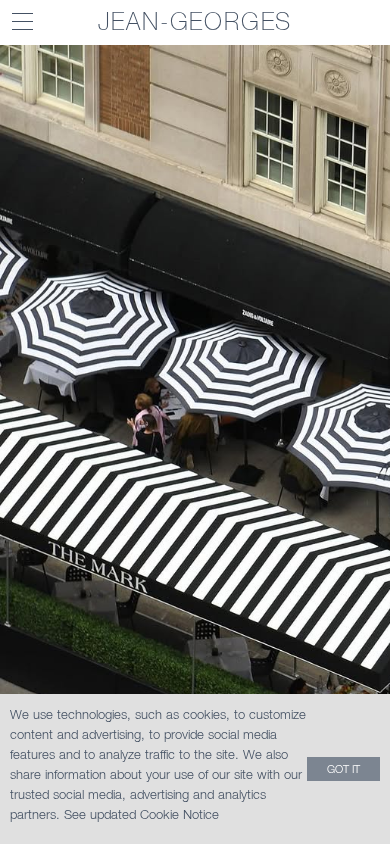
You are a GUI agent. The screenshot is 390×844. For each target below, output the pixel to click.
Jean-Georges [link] (195, 21)
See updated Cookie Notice (141, 814)
